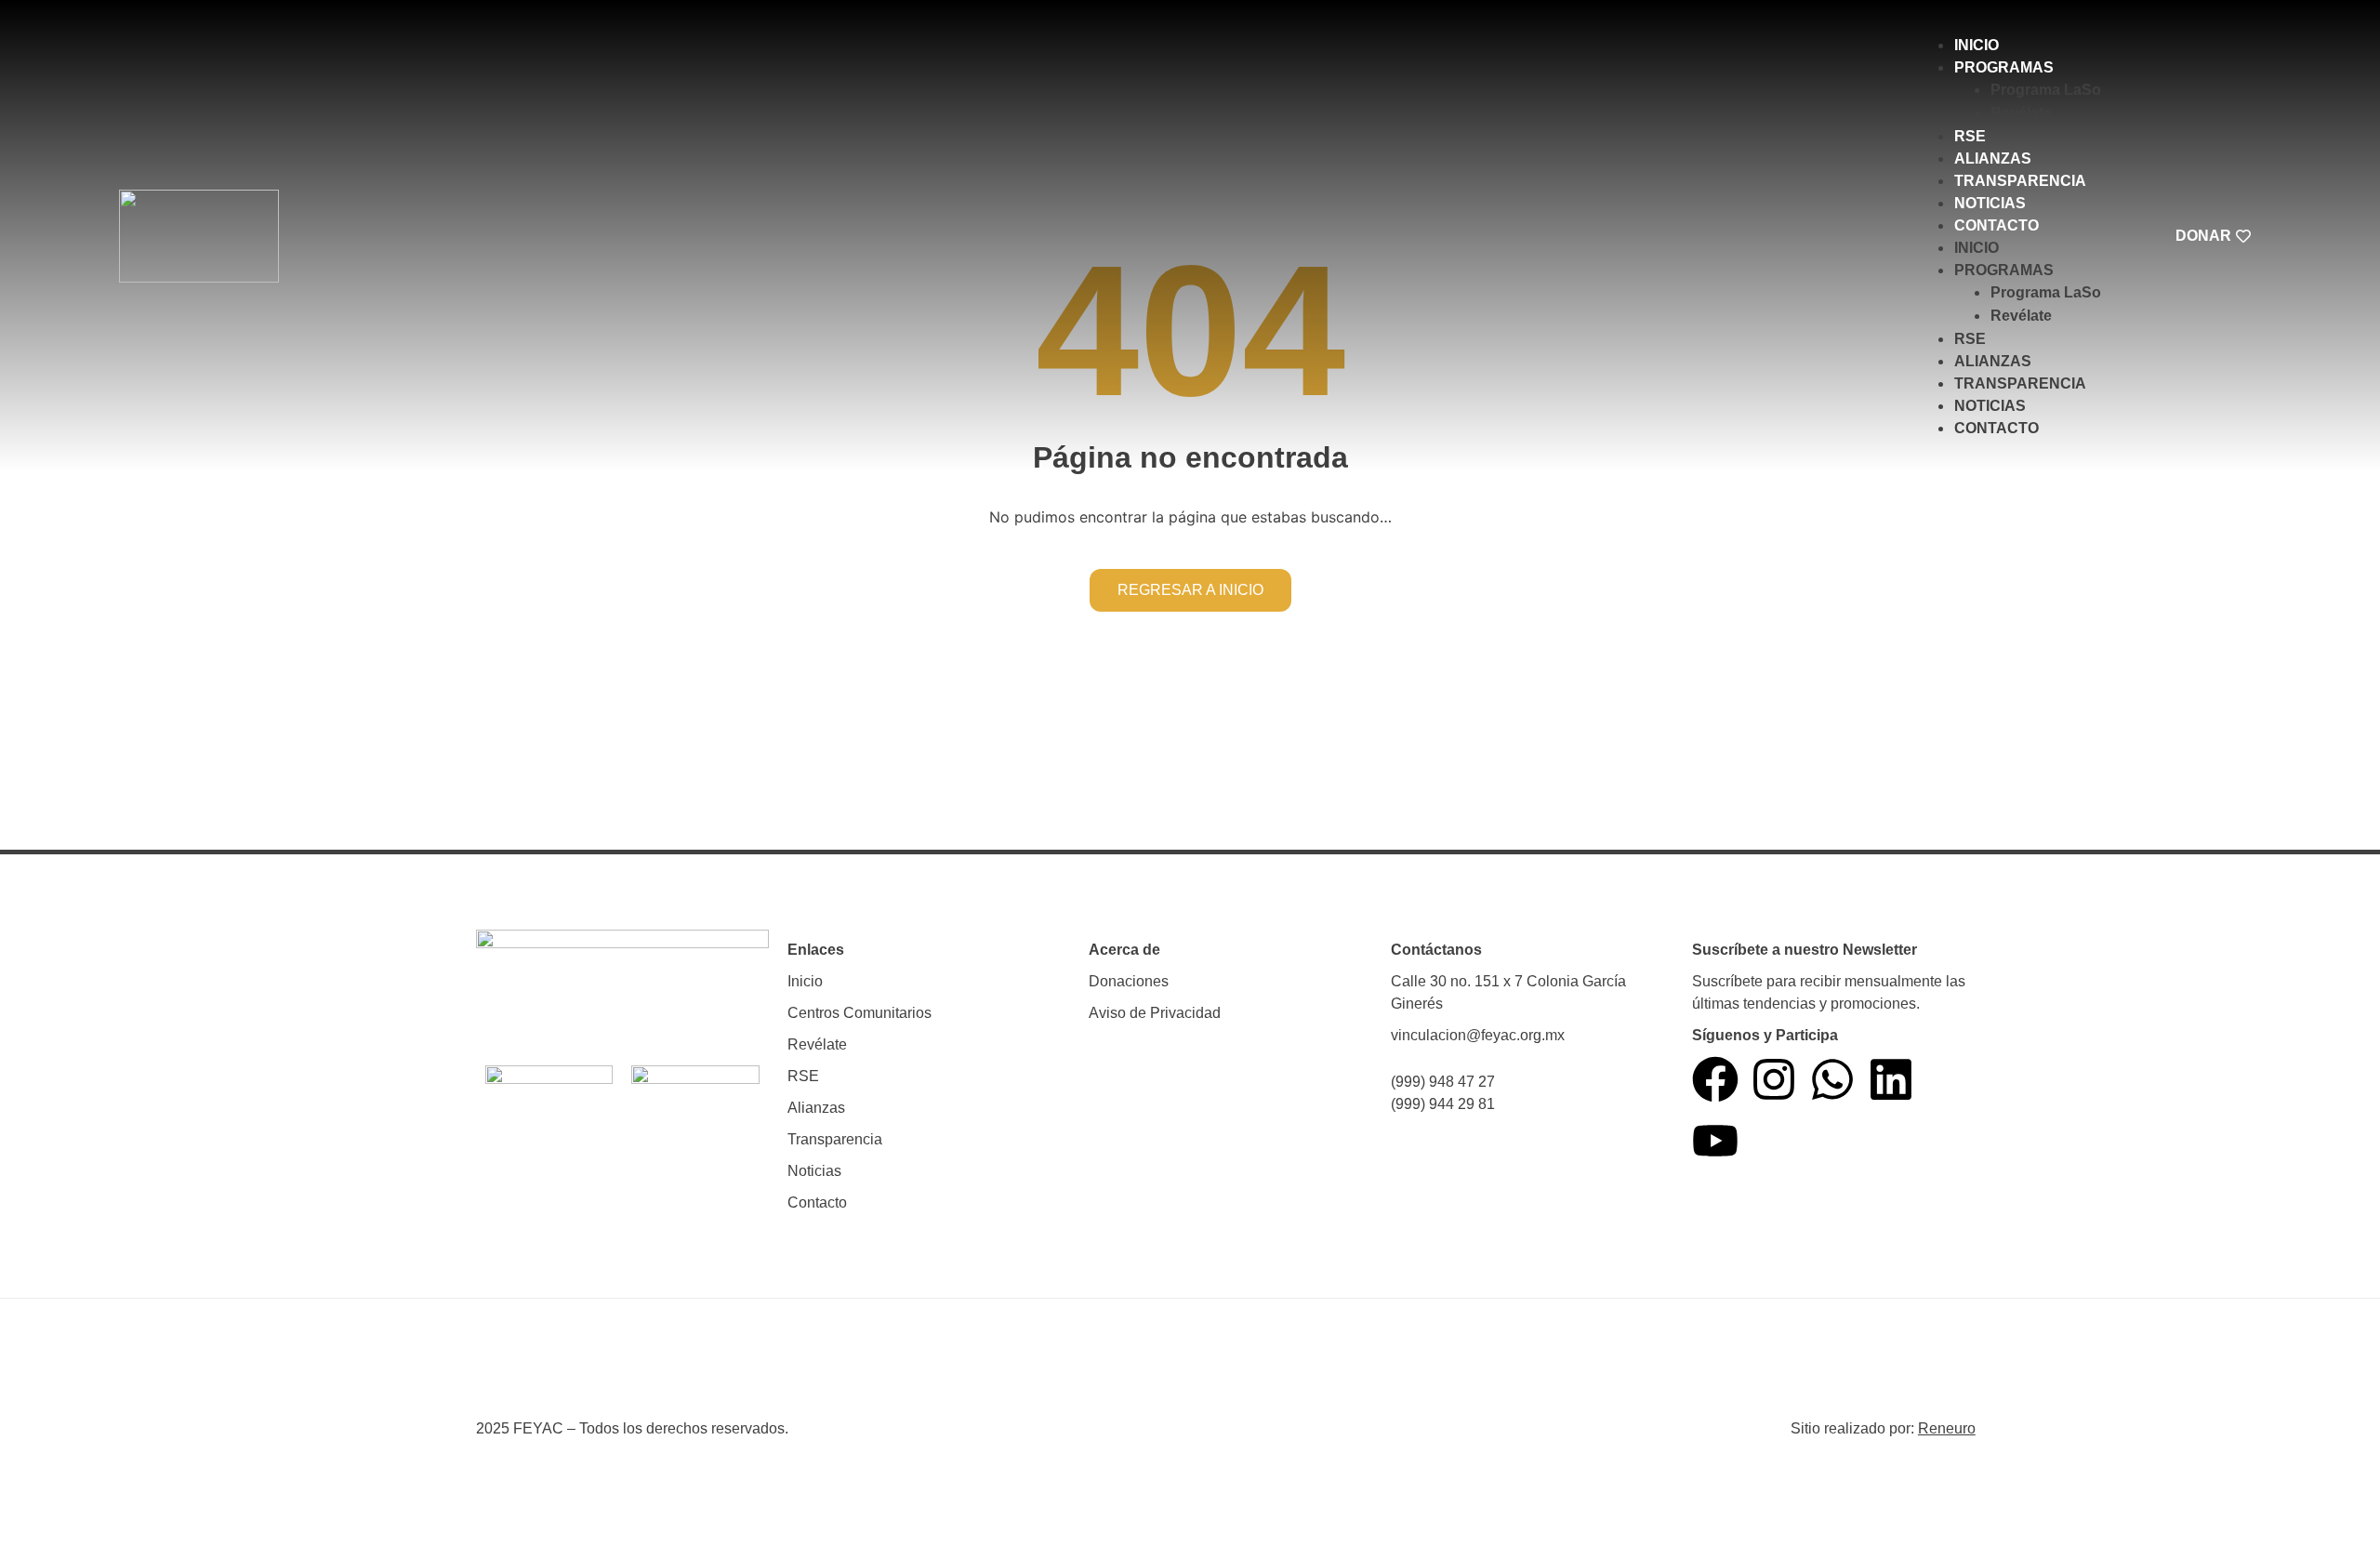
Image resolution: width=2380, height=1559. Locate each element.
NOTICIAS (1990, 203)
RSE (1970, 136)
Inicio (805, 981)
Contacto (817, 1202)
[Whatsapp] (1832, 1079)
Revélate (2021, 113)
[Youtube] (1715, 1141)
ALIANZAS (1993, 159)
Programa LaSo (2046, 90)
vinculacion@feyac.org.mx (1478, 1035)
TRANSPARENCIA (2020, 181)
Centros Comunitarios (859, 1013)
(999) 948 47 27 (1443, 1082)
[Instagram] (1774, 1079)
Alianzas (816, 1108)
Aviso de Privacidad (1155, 1013)
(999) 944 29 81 (1443, 1104)
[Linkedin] (1891, 1079)
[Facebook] (1715, 1079)
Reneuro (1947, 1428)
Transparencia (835, 1139)
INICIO (1977, 45)
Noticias (814, 1171)
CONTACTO (1997, 225)
